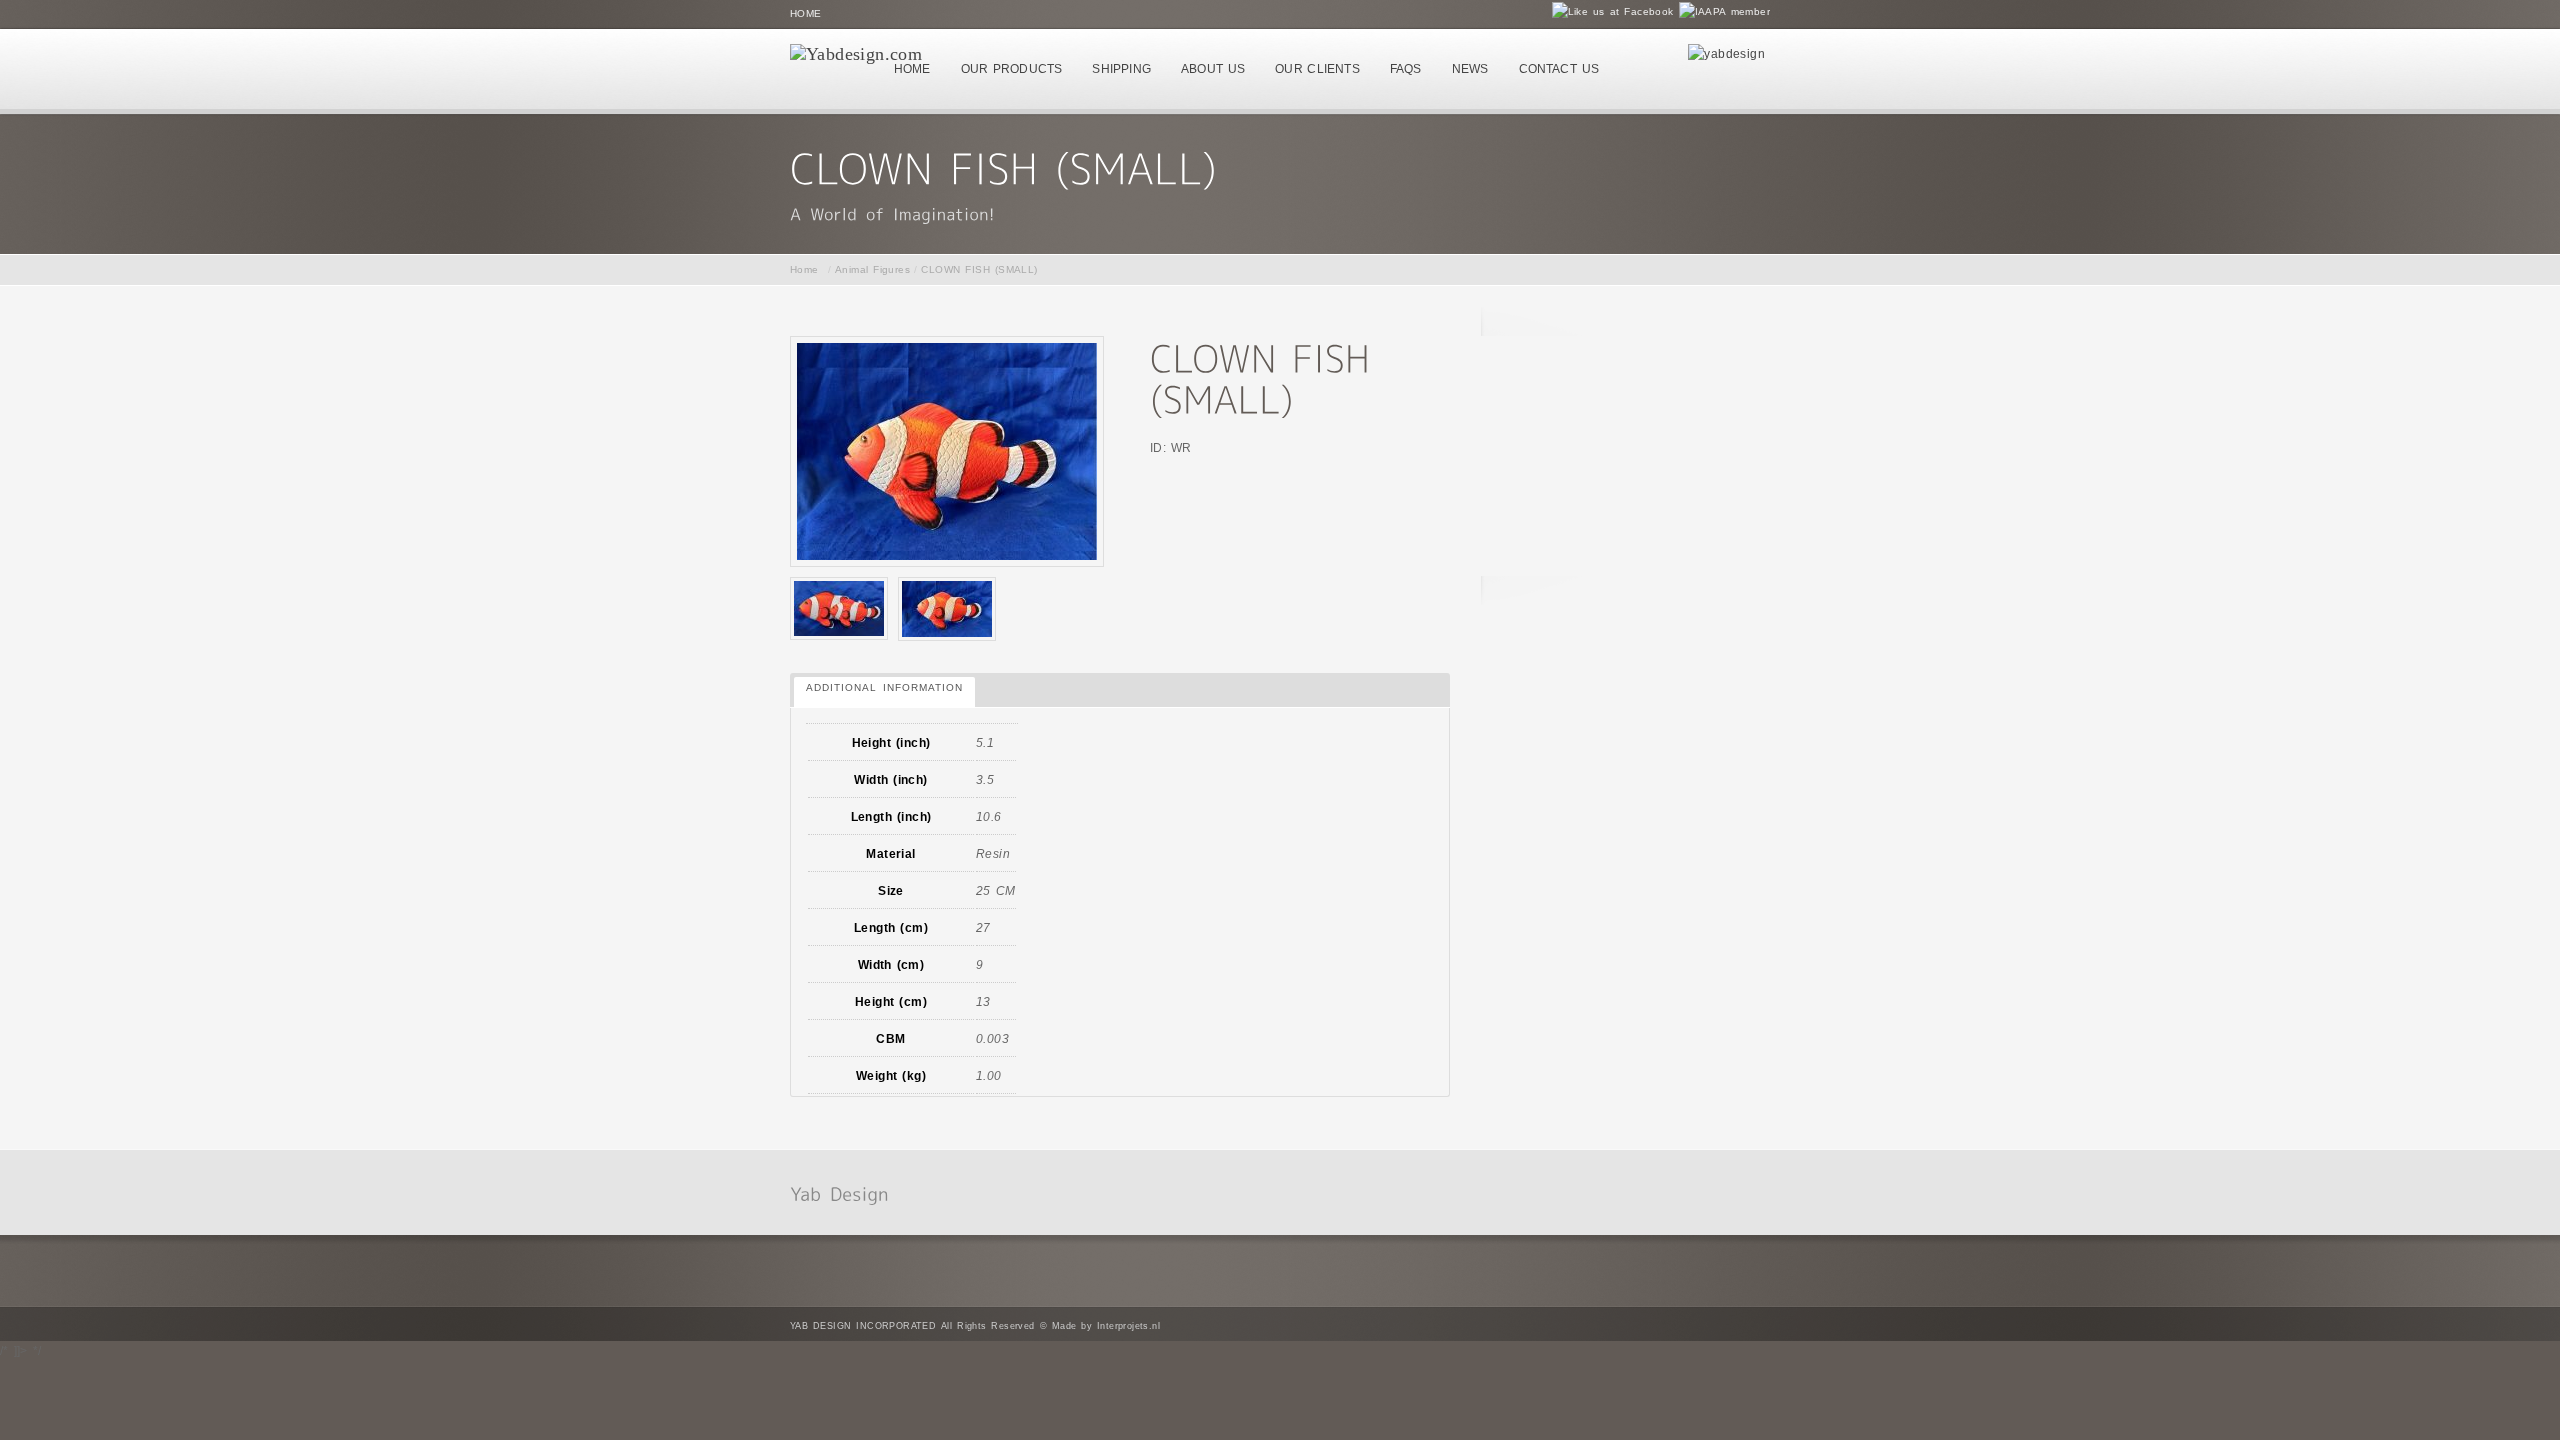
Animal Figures (872, 269)
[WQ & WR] (839, 608)
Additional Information (884, 687)
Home (806, 13)
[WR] (947, 609)
